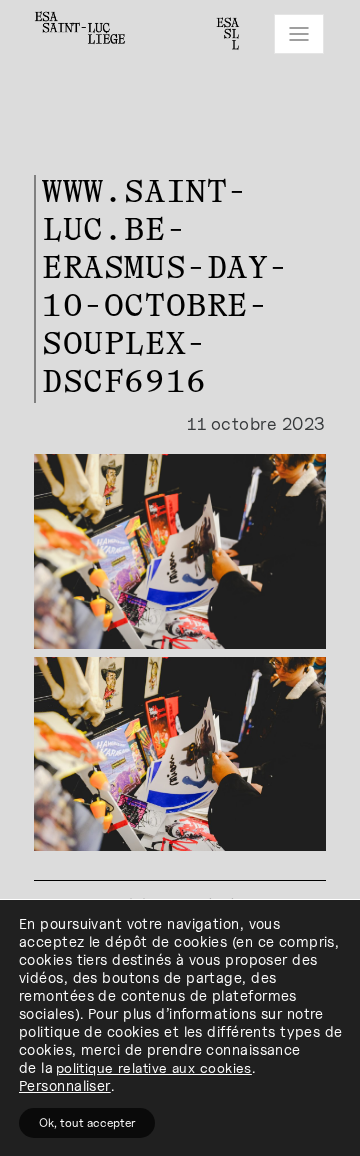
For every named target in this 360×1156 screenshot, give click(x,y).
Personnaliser (65, 1085)
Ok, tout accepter (87, 1122)
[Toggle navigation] (299, 34)
